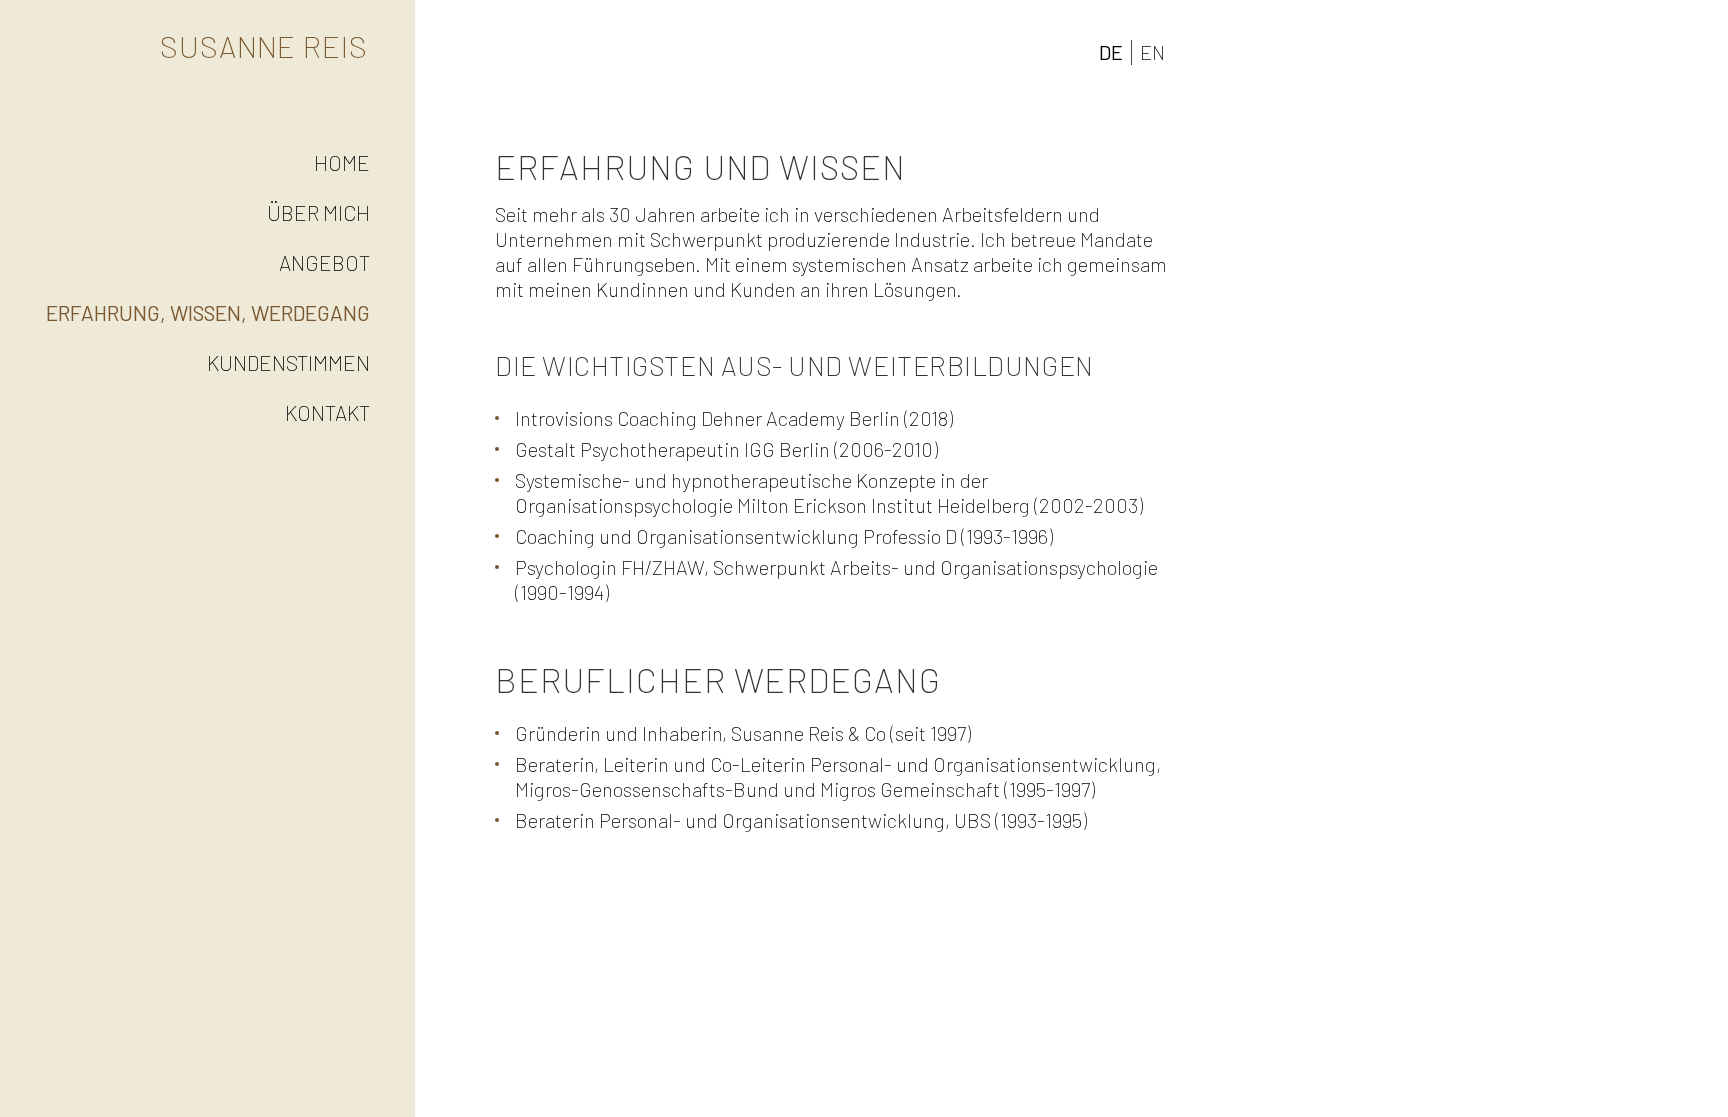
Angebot (324, 262)
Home (342, 162)
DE (1111, 52)
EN (1152, 52)
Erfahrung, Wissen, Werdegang (208, 312)
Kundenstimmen (288, 362)
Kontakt (327, 412)
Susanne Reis (264, 46)
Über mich (318, 212)
